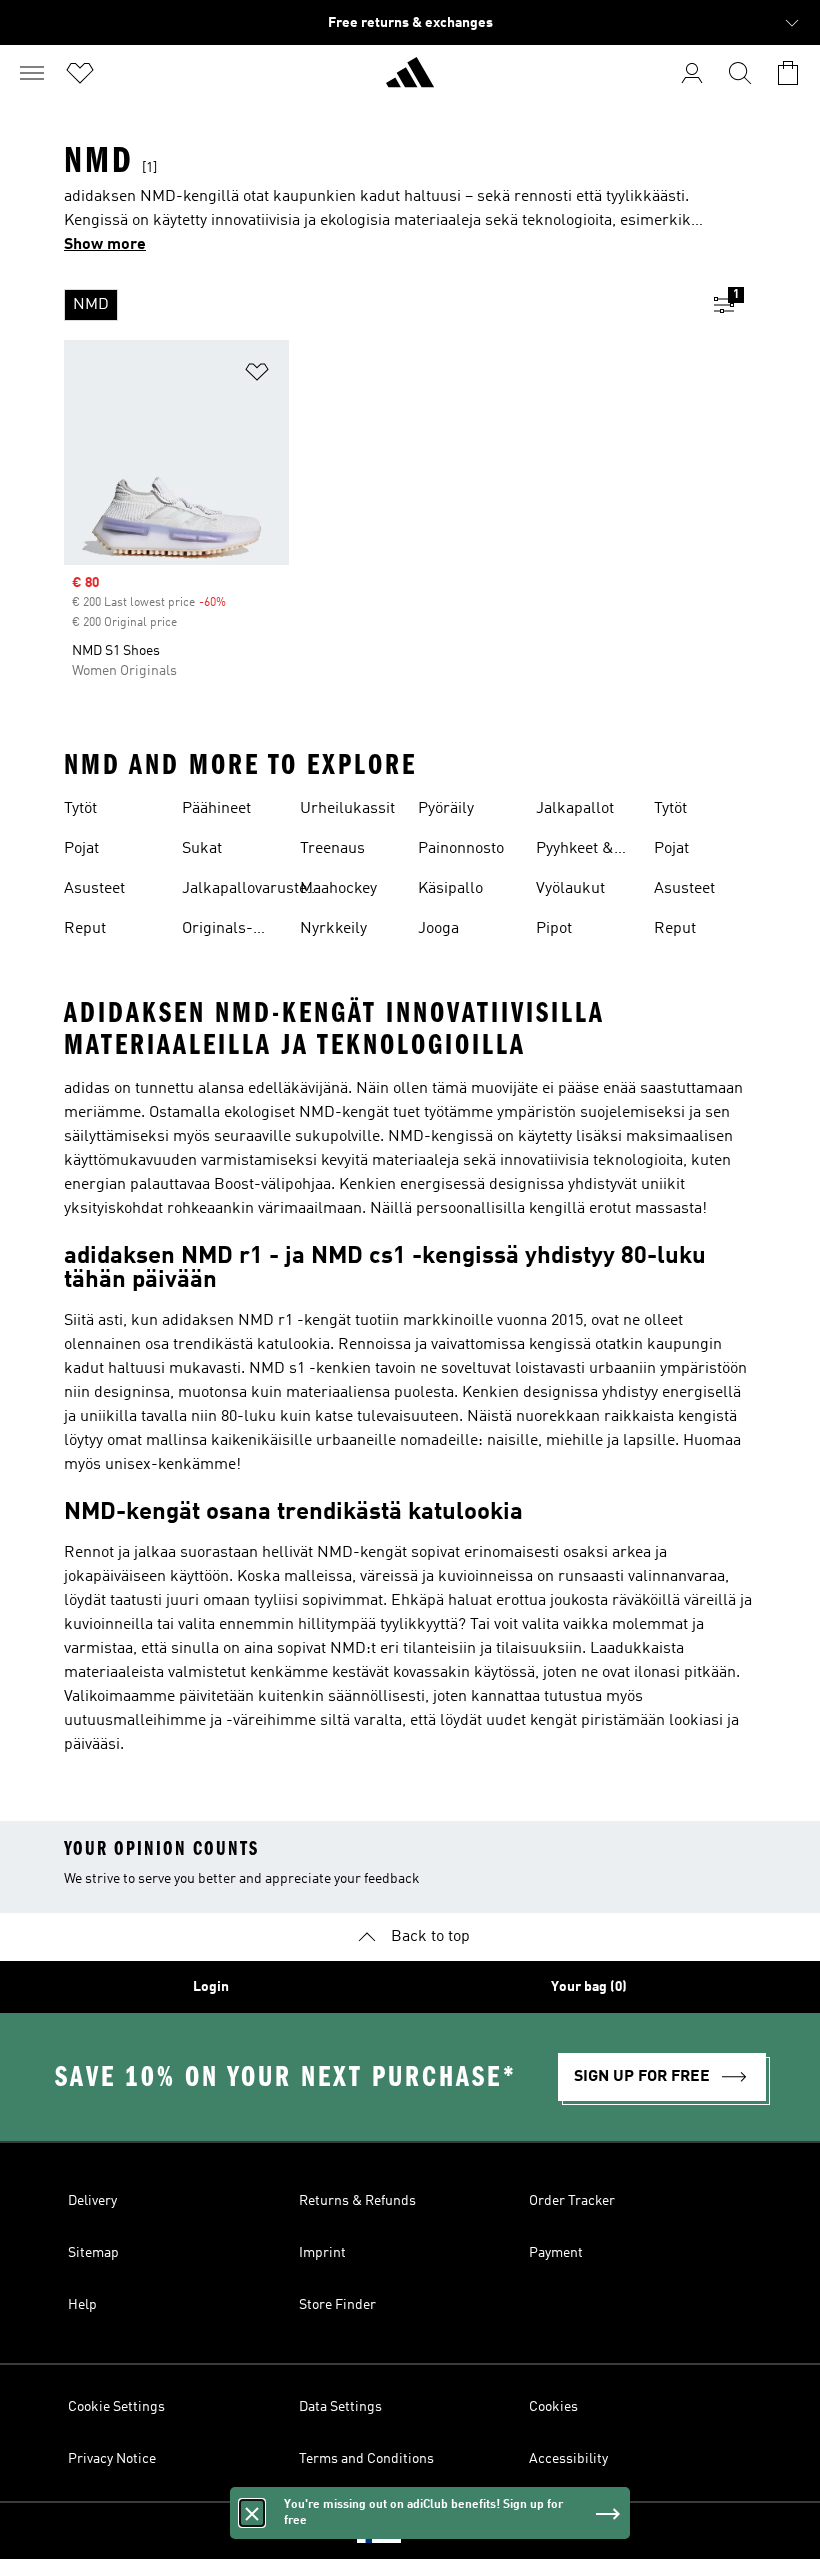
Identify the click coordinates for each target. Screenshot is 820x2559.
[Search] (740, 73)
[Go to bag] (788, 73)
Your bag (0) (589, 1987)
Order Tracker (572, 2201)
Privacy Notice (112, 2459)
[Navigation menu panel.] (32, 73)
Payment (556, 2253)
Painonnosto (461, 849)
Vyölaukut (570, 889)
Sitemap (93, 2253)
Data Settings (340, 2407)
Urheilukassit (347, 809)
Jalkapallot (575, 809)
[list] (378, 305)
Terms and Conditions (366, 2459)
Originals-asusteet (217, 931)
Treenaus (332, 849)
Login (211, 1987)
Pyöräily (446, 809)
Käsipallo (450, 889)
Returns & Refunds (357, 2201)
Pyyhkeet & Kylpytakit (575, 851)
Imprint (322, 2253)
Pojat (81, 849)
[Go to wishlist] (80, 73)
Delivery (92, 2201)
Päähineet (216, 809)
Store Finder (337, 2305)
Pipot (554, 929)
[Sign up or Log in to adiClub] (692, 73)
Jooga (438, 929)
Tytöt (80, 809)
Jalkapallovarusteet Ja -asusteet (251, 891)
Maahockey (338, 889)
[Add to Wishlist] (257, 375)
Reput (85, 929)
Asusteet (94, 889)
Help (82, 2305)
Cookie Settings (116, 2407)
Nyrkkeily (333, 929)
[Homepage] (410, 81)
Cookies (553, 2407)
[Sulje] (252, 2513)
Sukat (202, 849)
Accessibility (568, 2459)
